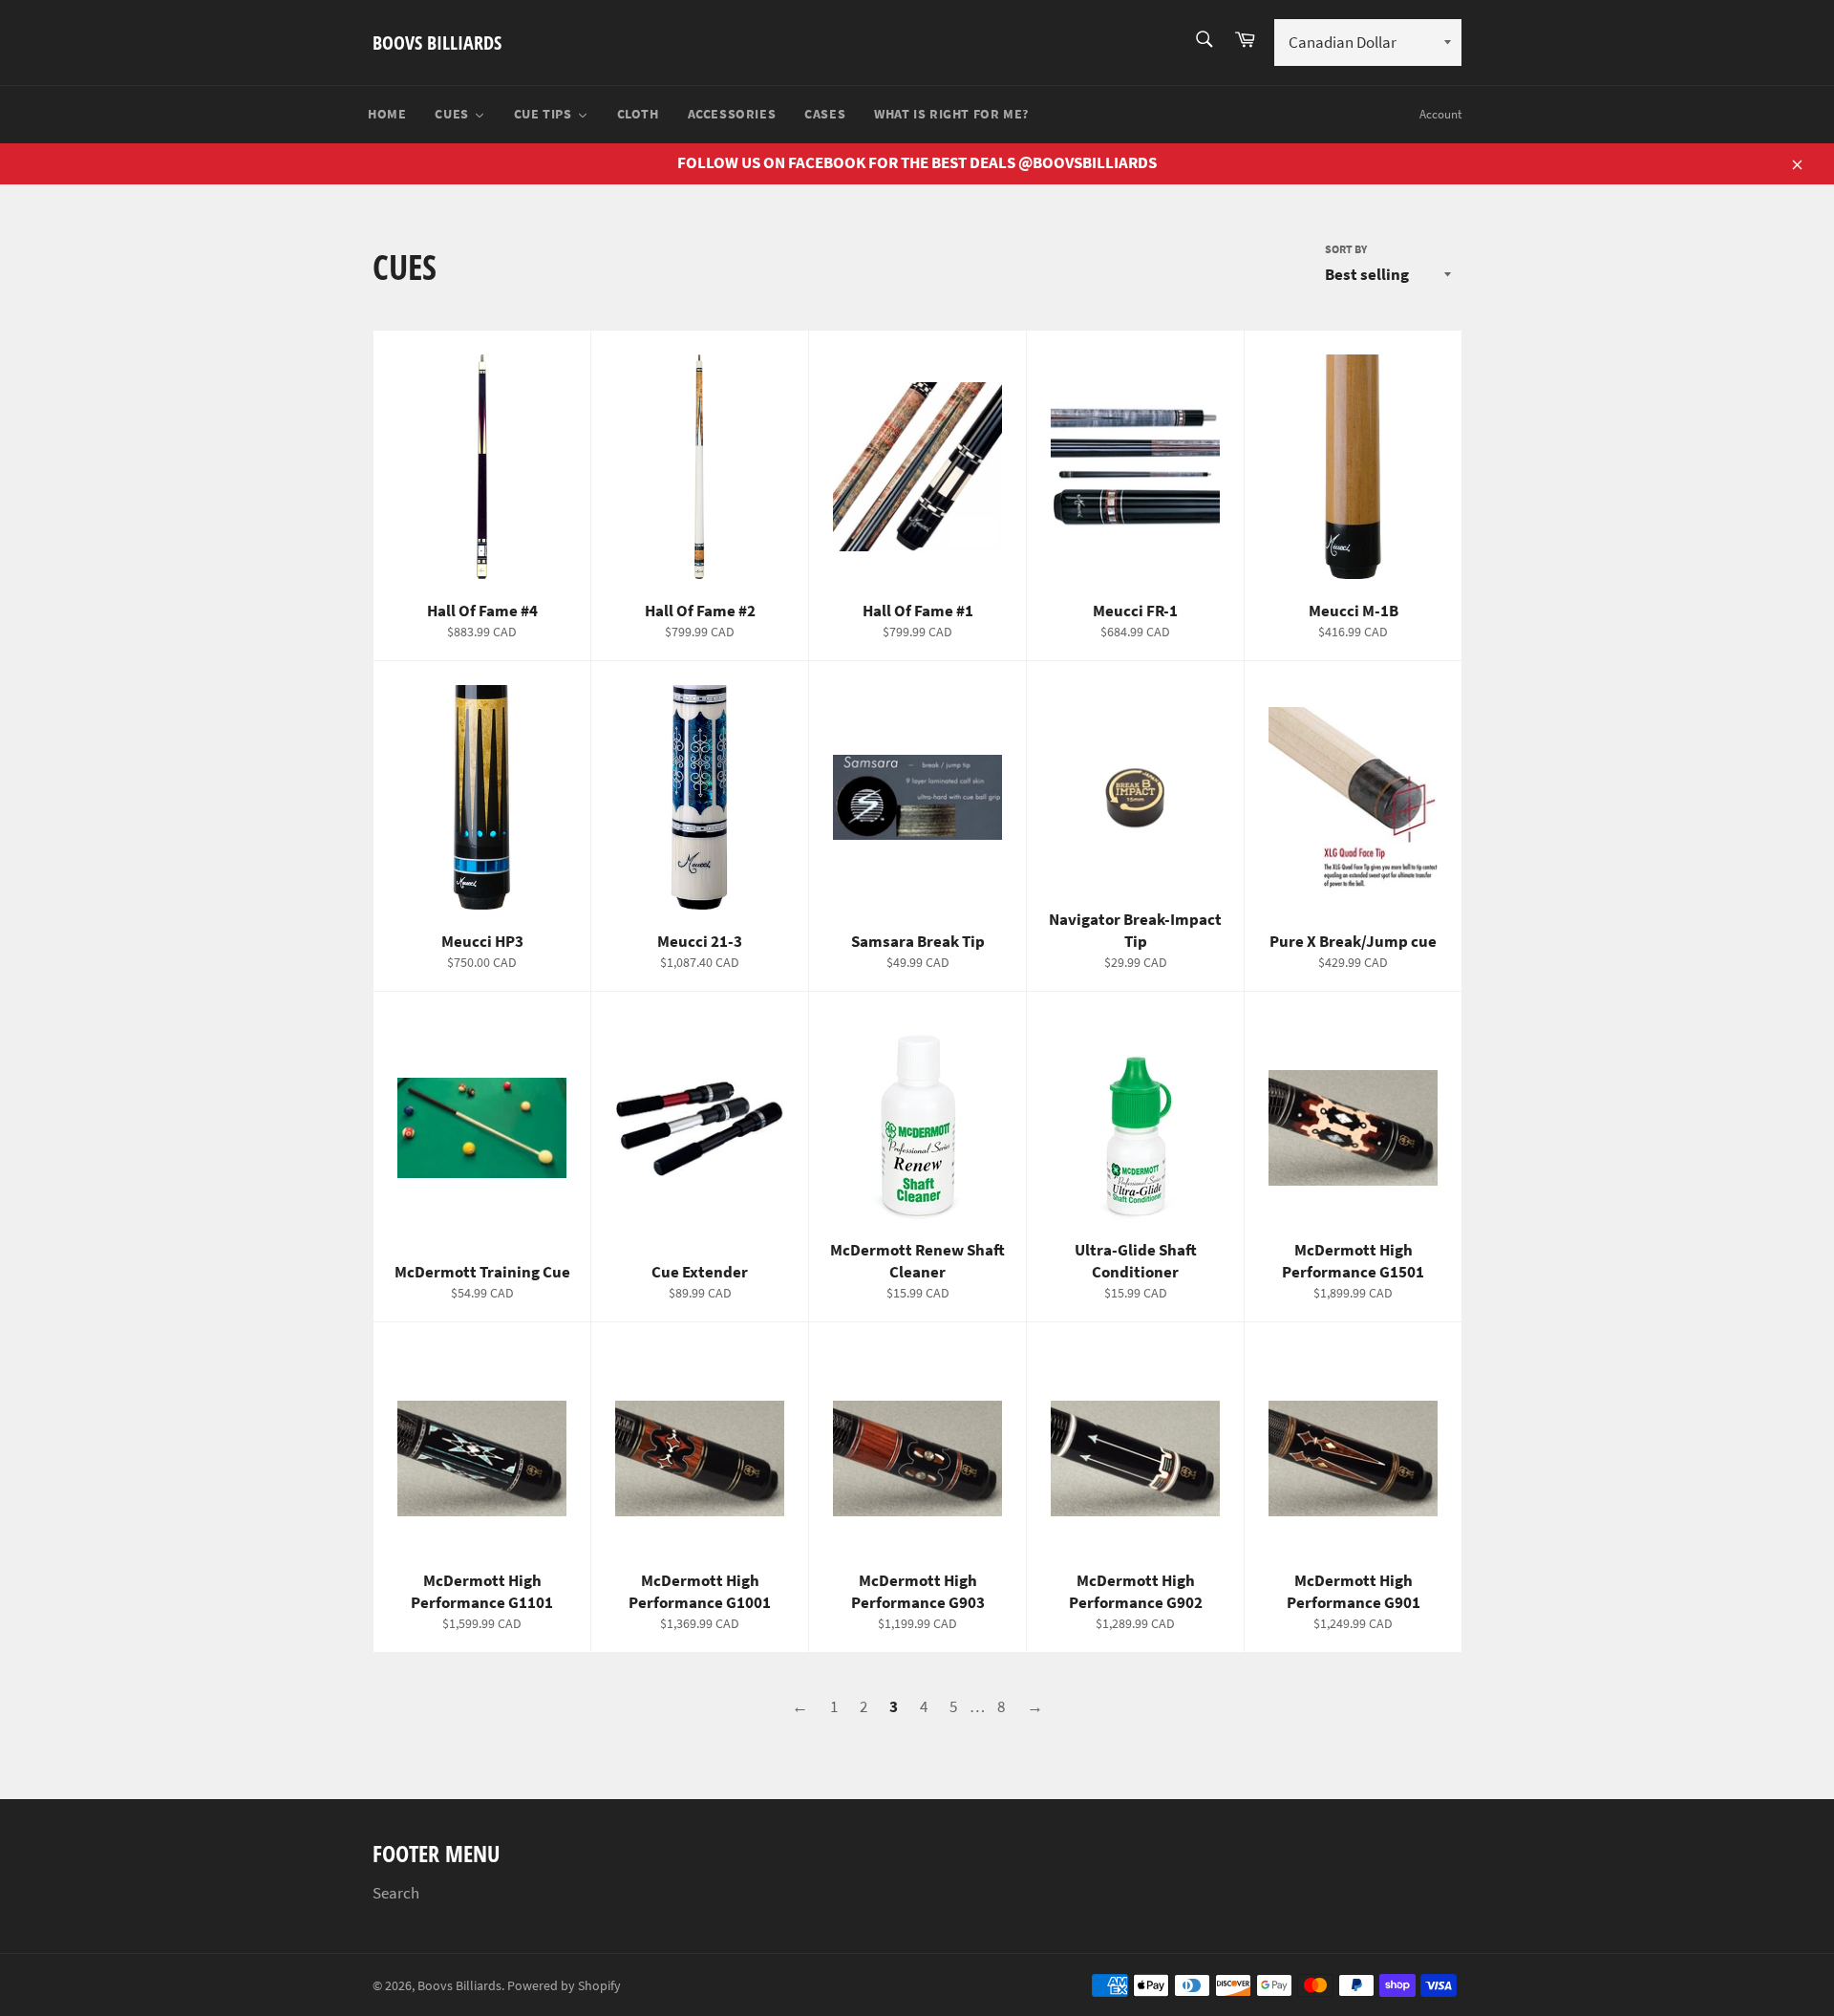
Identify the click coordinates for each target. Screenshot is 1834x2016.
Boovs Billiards (437, 43)
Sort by (1346, 249)
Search (396, 1893)
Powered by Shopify (564, 1986)
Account (1440, 114)
